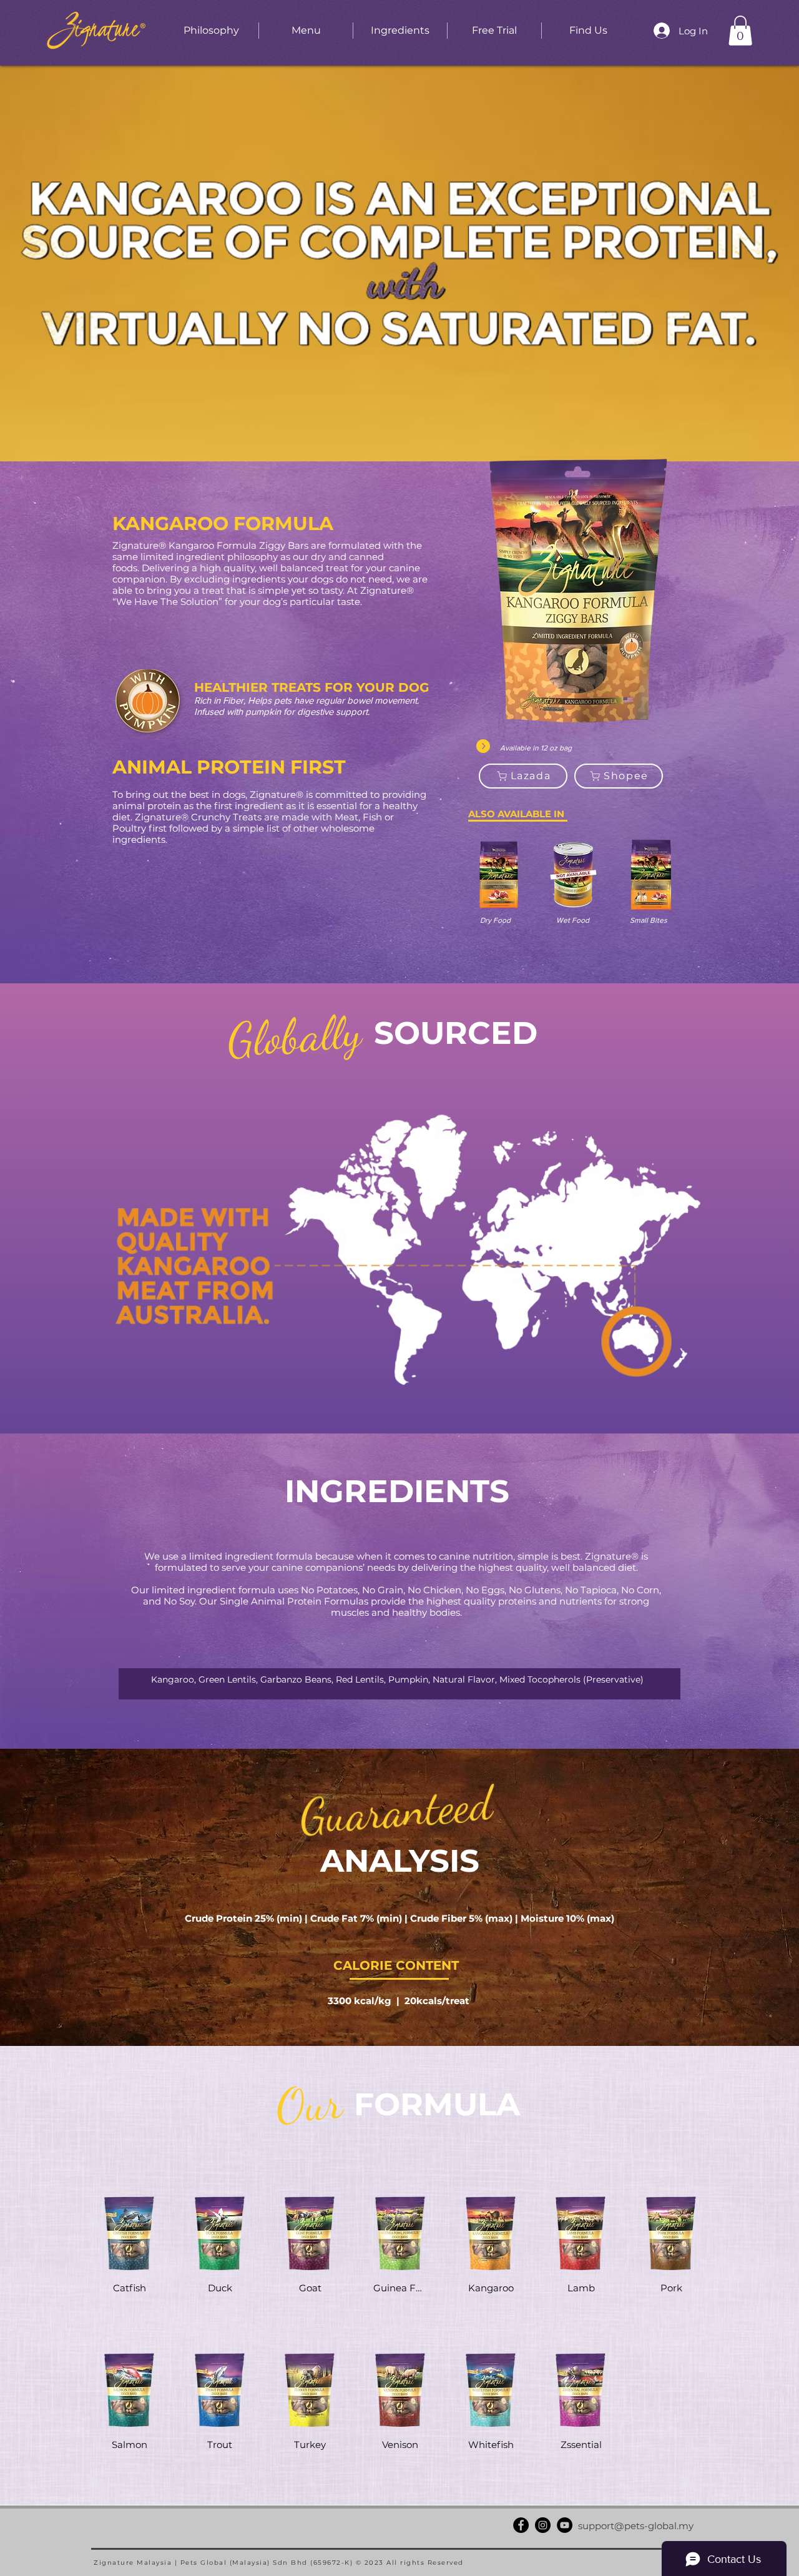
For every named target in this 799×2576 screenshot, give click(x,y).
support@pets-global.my (636, 2526)
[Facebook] (521, 2525)
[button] (740, 31)
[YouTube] (565, 2525)
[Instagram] (543, 2525)
